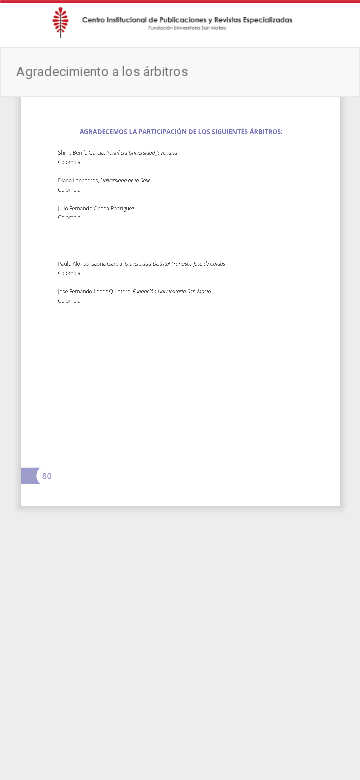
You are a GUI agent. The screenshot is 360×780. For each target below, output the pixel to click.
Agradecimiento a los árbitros (102, 71)
